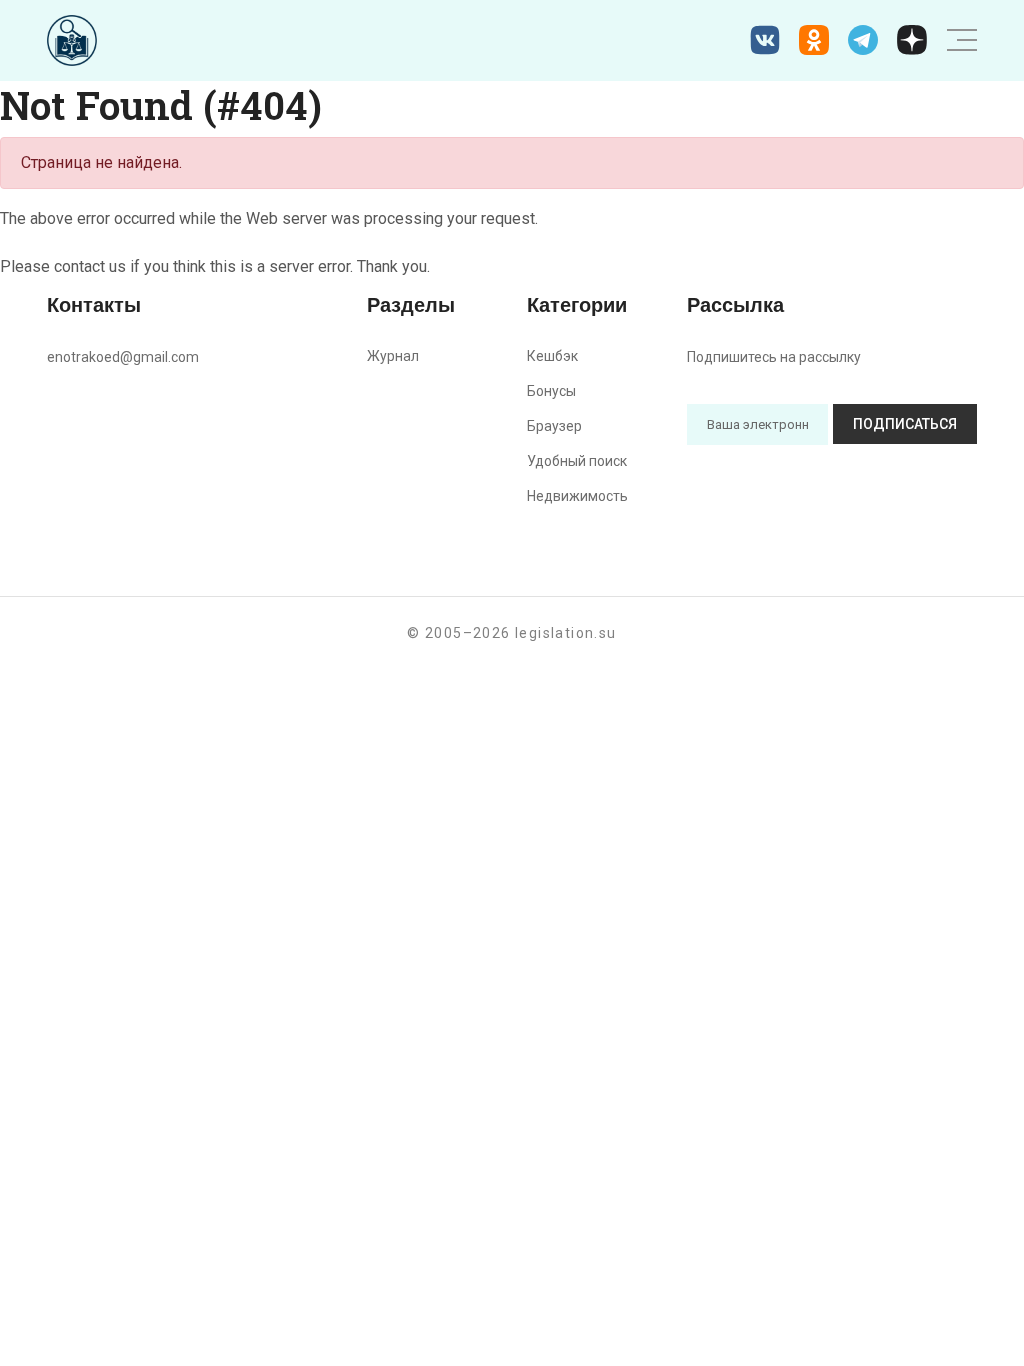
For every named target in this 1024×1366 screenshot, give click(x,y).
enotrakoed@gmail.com (123, 357)
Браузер (554, 426)
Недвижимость (577, 496)
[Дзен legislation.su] (912, 40)
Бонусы (551, 391)
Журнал (393, 356)
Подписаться (905, 424)
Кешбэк (552, 356)
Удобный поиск (577, 461)
